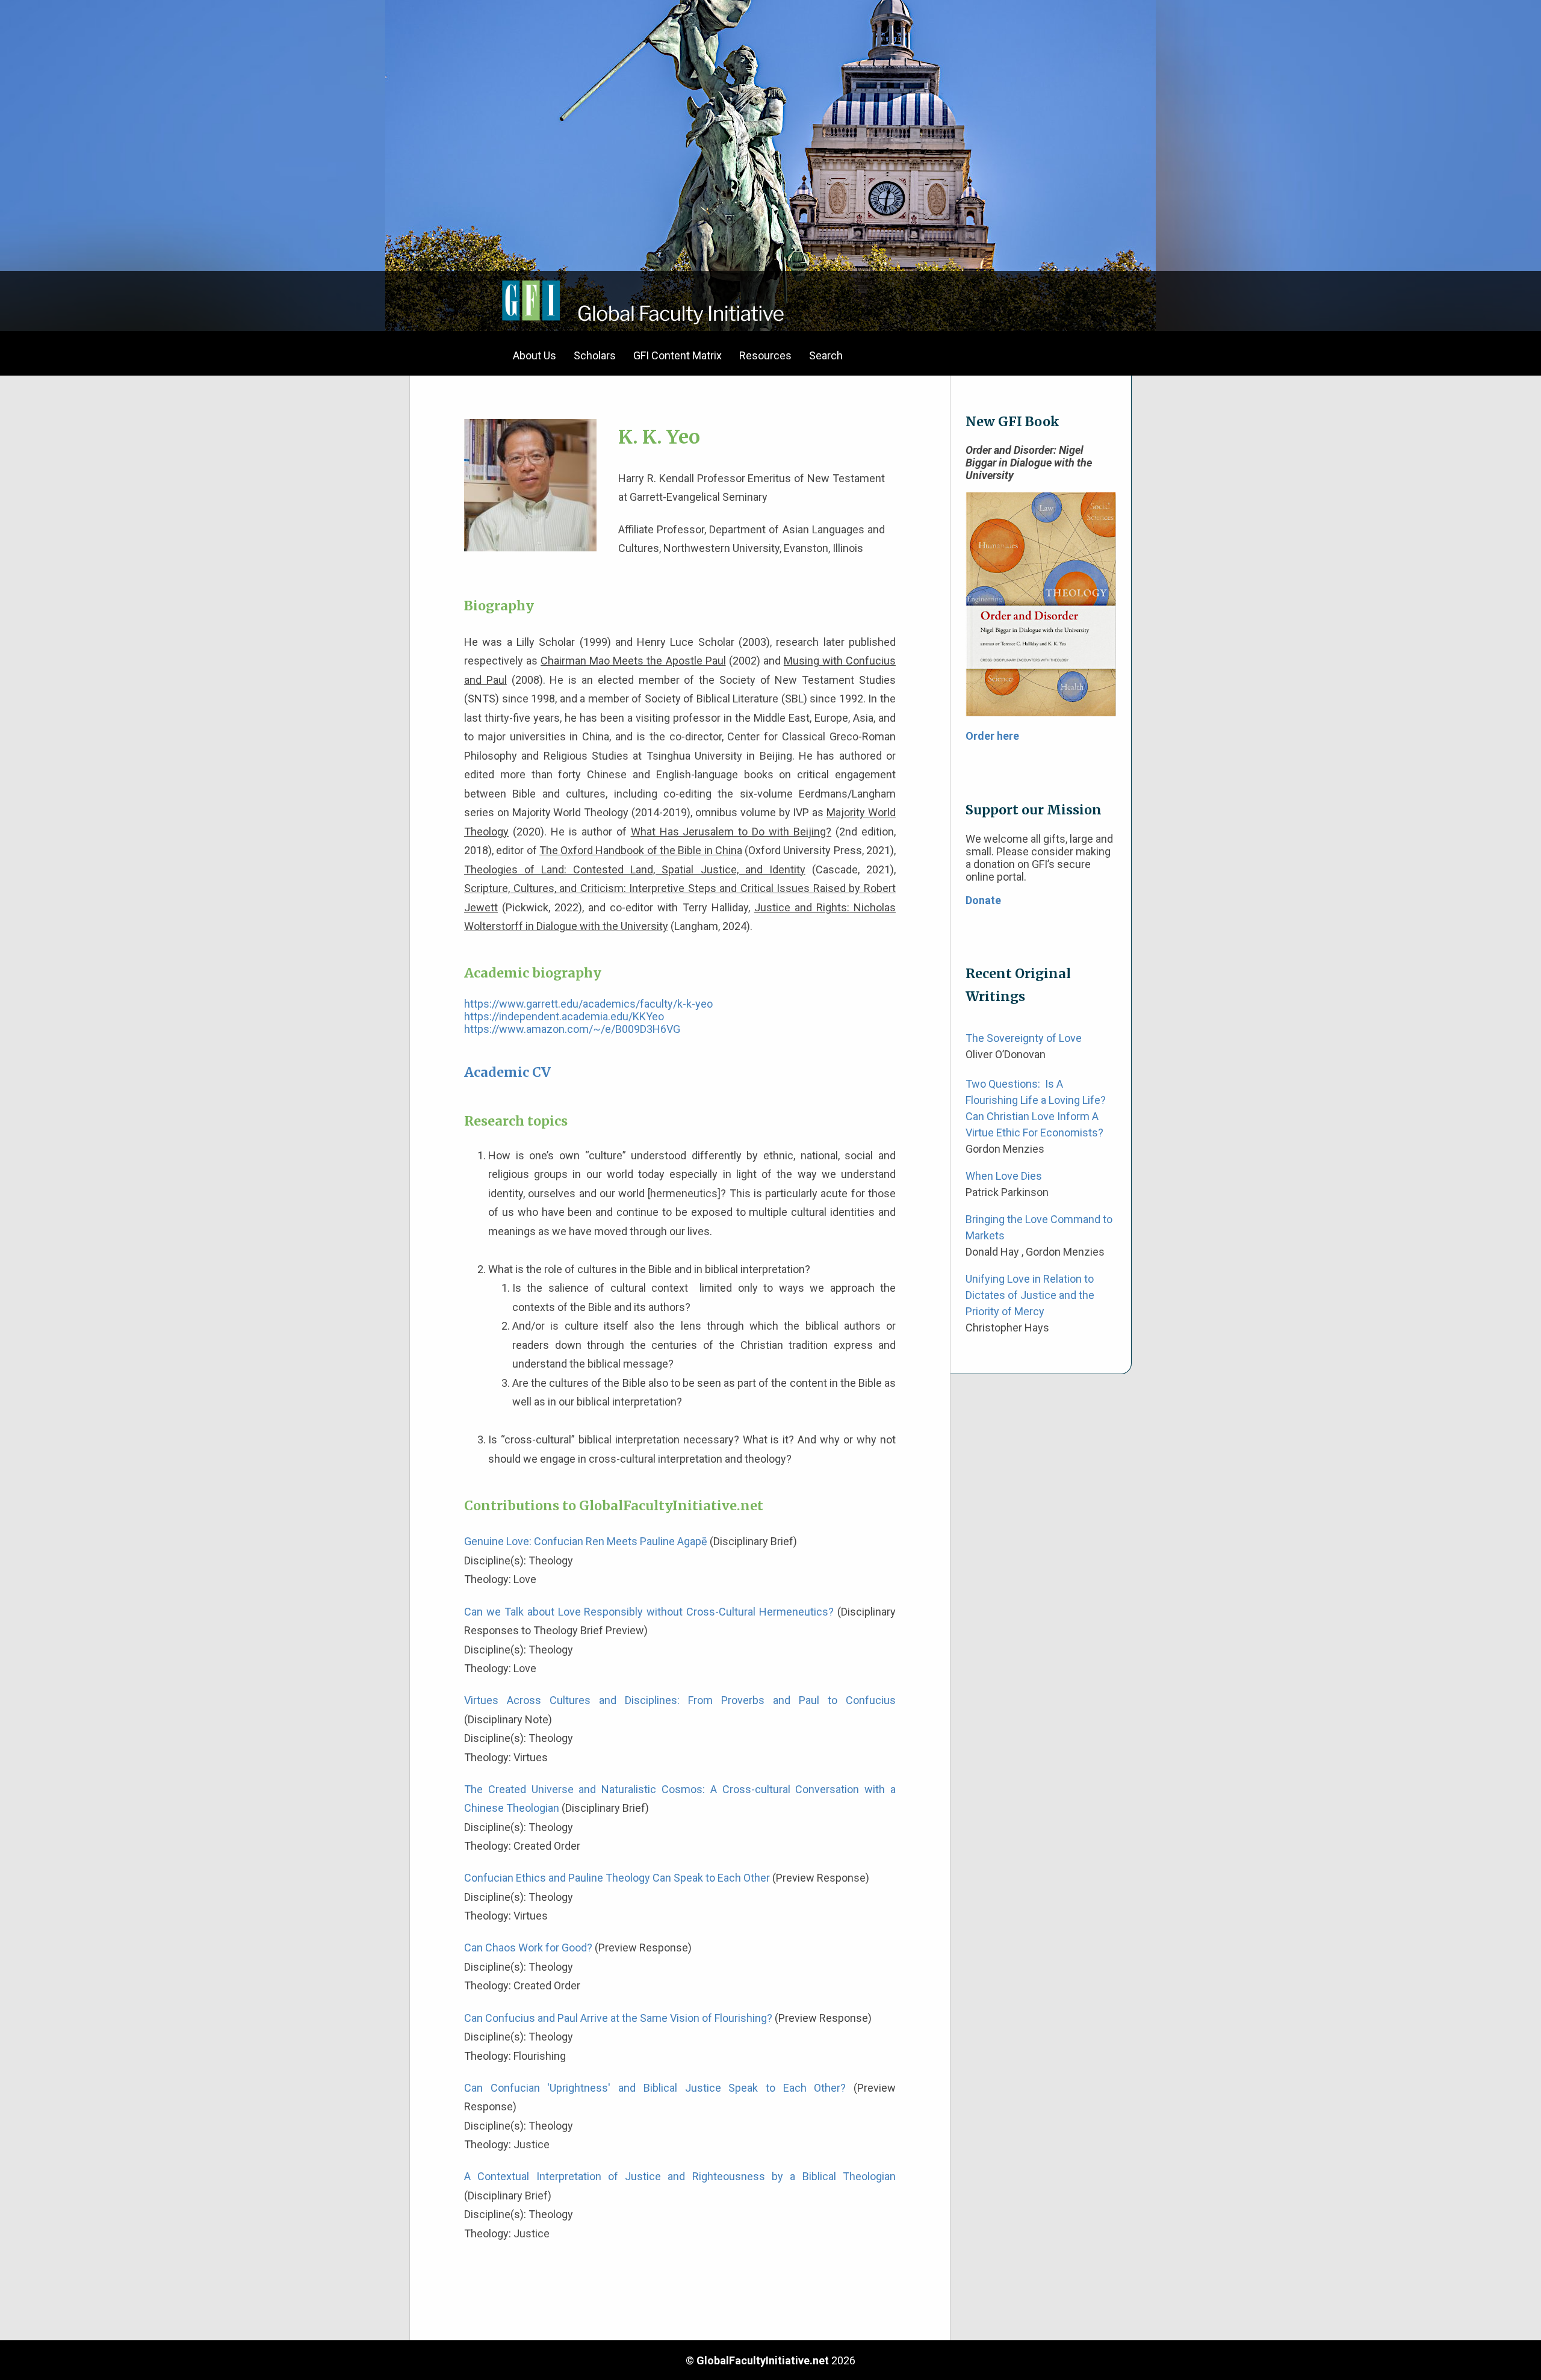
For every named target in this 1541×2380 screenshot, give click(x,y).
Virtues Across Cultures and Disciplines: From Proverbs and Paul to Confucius (680, 1700)
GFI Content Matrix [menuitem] (677, 355)
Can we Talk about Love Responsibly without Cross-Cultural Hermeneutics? (649, 1612)
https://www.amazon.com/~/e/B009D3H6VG (572, 1029)
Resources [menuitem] (765, 355)
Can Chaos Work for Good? (528, 1948)
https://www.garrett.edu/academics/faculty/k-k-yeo (588, 1004)
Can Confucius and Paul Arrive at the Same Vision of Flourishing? (618, 2018)
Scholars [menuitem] (595, 355)
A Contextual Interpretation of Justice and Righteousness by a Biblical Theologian (680, 2176)
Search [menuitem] (826, 355)
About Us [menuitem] (535, 355)
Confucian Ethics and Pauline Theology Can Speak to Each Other (617, 1878)
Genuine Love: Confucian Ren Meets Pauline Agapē (586, 1541)
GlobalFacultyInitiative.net (763, 2360)
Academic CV (507, 1072)
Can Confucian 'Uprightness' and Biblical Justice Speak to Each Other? (655, 2088)
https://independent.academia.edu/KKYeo (564, 1016)
